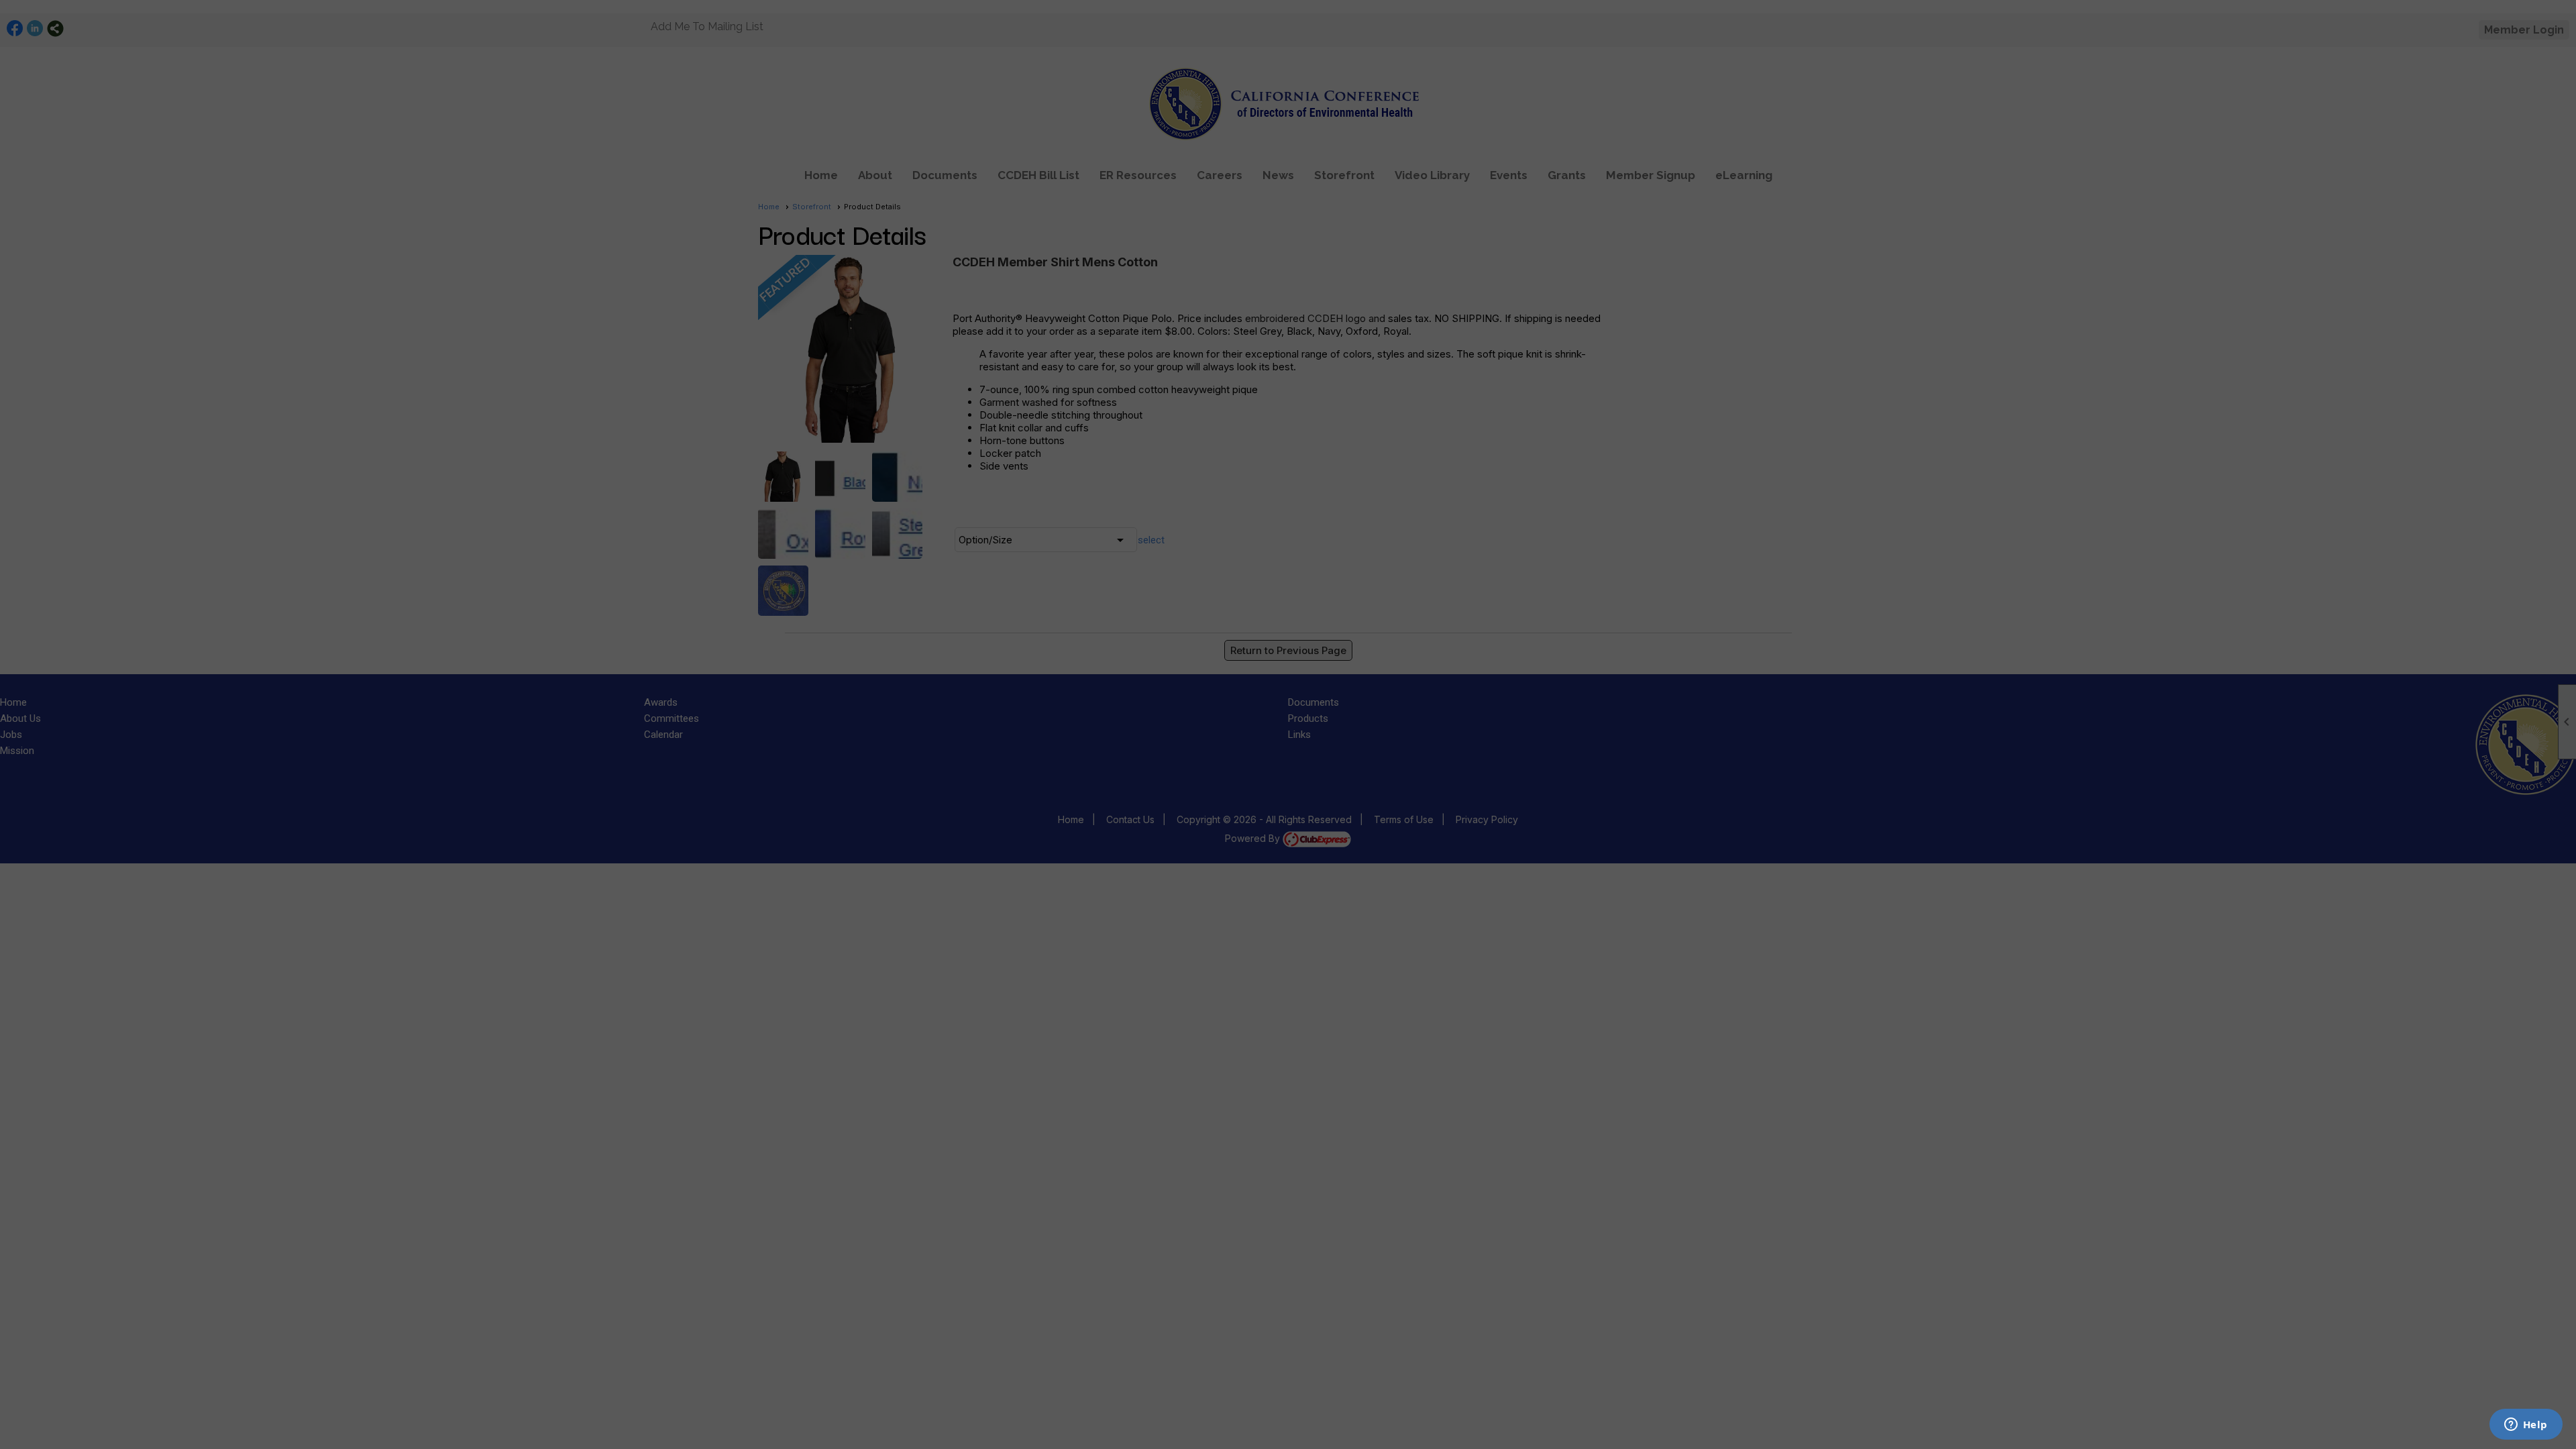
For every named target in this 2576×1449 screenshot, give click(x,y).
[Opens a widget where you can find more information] (2526, 1426)
